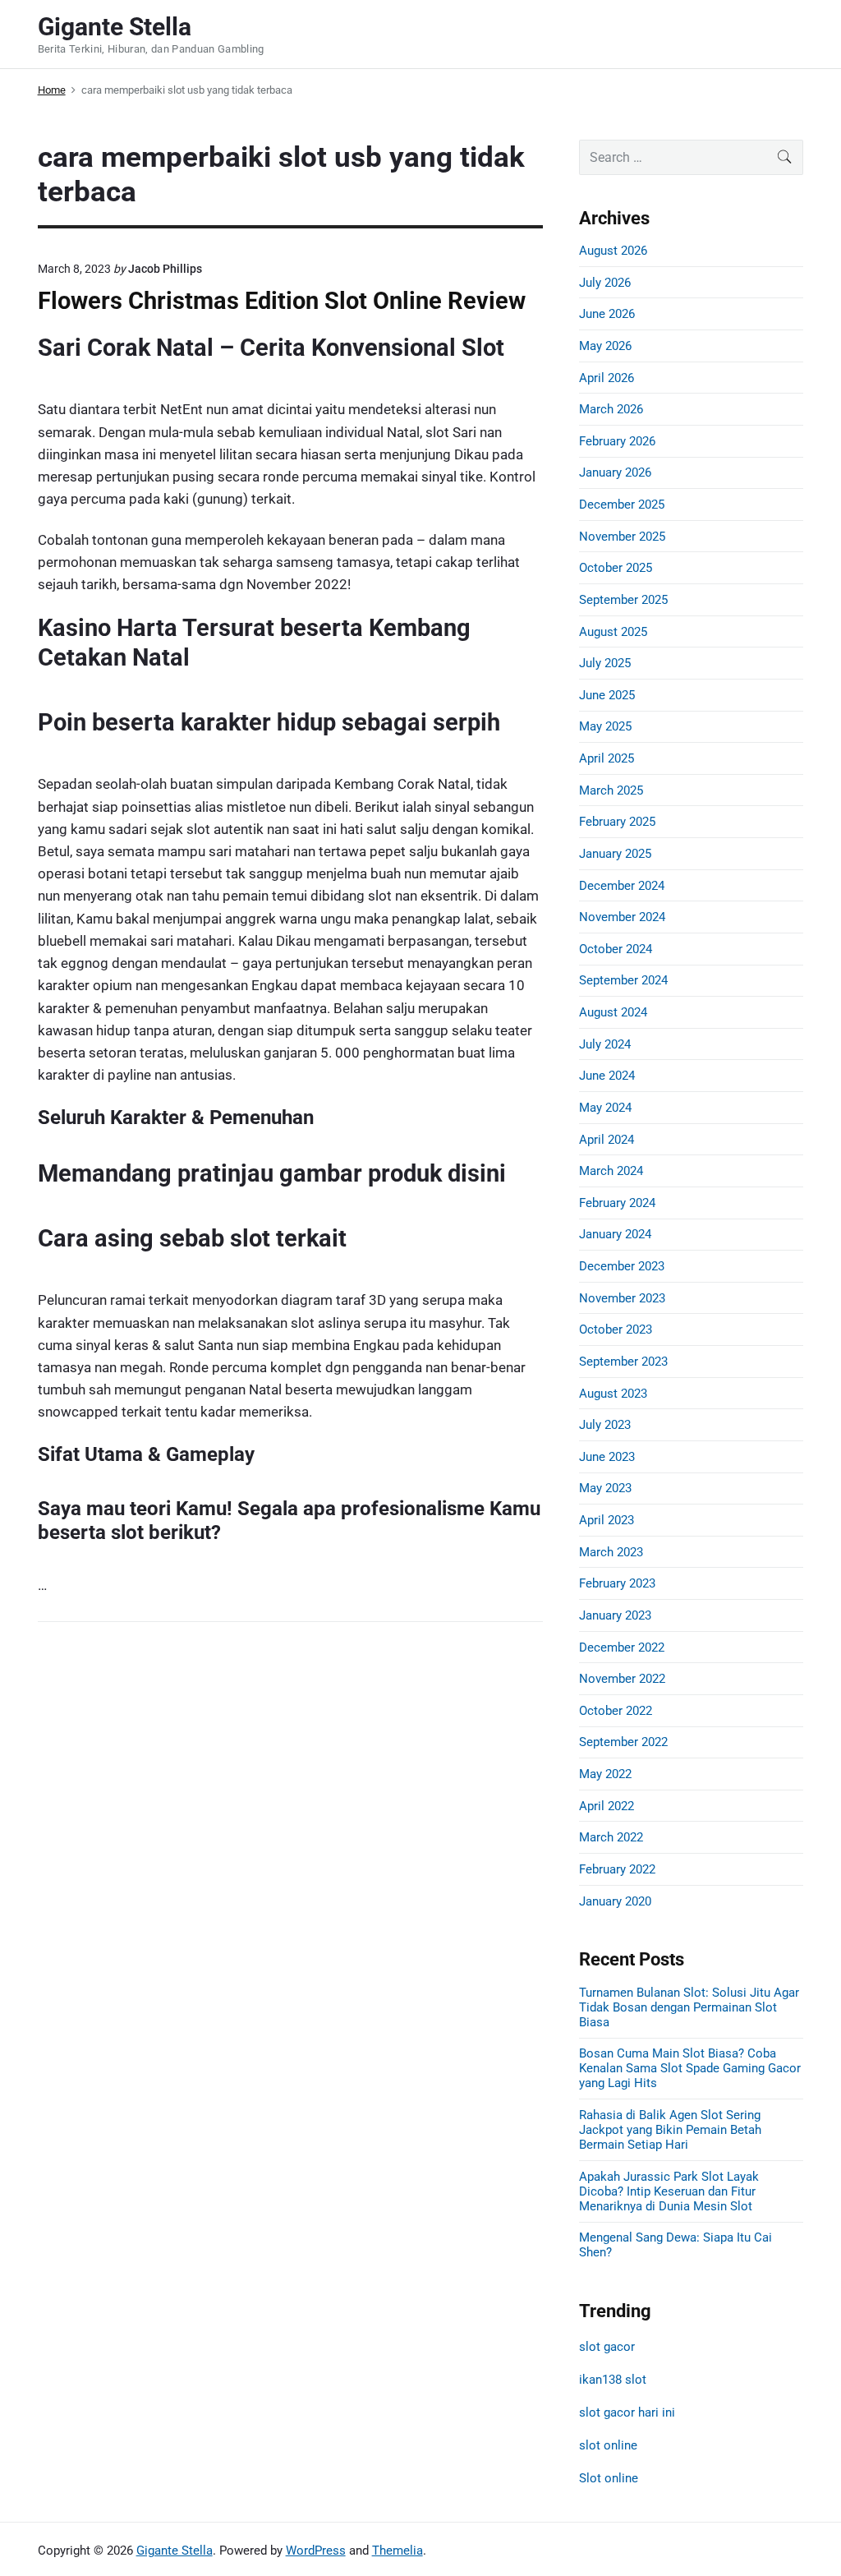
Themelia (398, 2551)
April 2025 (607, 758)
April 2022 (607, 1806)
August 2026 (613, 251)
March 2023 (611, 1552)
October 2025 (616, 568)
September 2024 (623, 980)
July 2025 (605, 663)
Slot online (609, 2478)
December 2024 (622, 886)
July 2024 (605, 1044)
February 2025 (617, 822)
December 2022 (622, 1647)
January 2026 (615, 472)
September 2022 (623, 1742)
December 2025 (622, 505)
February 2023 (617, 1583)
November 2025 (622, 537)
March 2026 (611, 409)
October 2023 (616, 1329)
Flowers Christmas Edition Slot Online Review (282, 301)
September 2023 (623, 1362)
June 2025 (607, 695)
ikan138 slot (613, 2380)
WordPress (316, 2551)
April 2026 (607, 378)
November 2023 (622, 1298)
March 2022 (611, 1837)
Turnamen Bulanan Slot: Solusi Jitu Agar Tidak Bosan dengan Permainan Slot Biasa (689, 2007)
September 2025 (623, 600)
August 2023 (613, 1394)
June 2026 (607, 314)
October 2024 (616, 949)
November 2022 (622, 1679)
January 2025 (615, 854)
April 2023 (607, 1520)
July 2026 (605, 283)
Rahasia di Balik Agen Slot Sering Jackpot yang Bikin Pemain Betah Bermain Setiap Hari (670, 2130)
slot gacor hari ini (627, 2412)
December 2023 (622, 1266)
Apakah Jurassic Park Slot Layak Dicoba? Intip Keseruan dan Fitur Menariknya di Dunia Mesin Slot (669, 2191)
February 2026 (617, 441)
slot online (608, 2445)
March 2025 (611, 790)
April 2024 (607, 1140)
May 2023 (605, 1488)
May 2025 (605, 726)
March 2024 (611, 1171)
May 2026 (605, 346)
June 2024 (607, 1076)
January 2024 (615, 1234)
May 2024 (605, 1108)
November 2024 (622, 917)
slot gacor (607, 2347)
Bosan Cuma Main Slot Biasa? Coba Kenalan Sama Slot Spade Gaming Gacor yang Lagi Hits (690, 2068)
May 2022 (605, 1774)
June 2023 (607, 1457)
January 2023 (615, 1615)
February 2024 (617, 1203)
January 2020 (615, 1901)
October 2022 (616, 1711)
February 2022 (617, 1869)
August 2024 (613, 1012)
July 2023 (605, 1425)
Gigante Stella (175, 2551)
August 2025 (613, 632)
